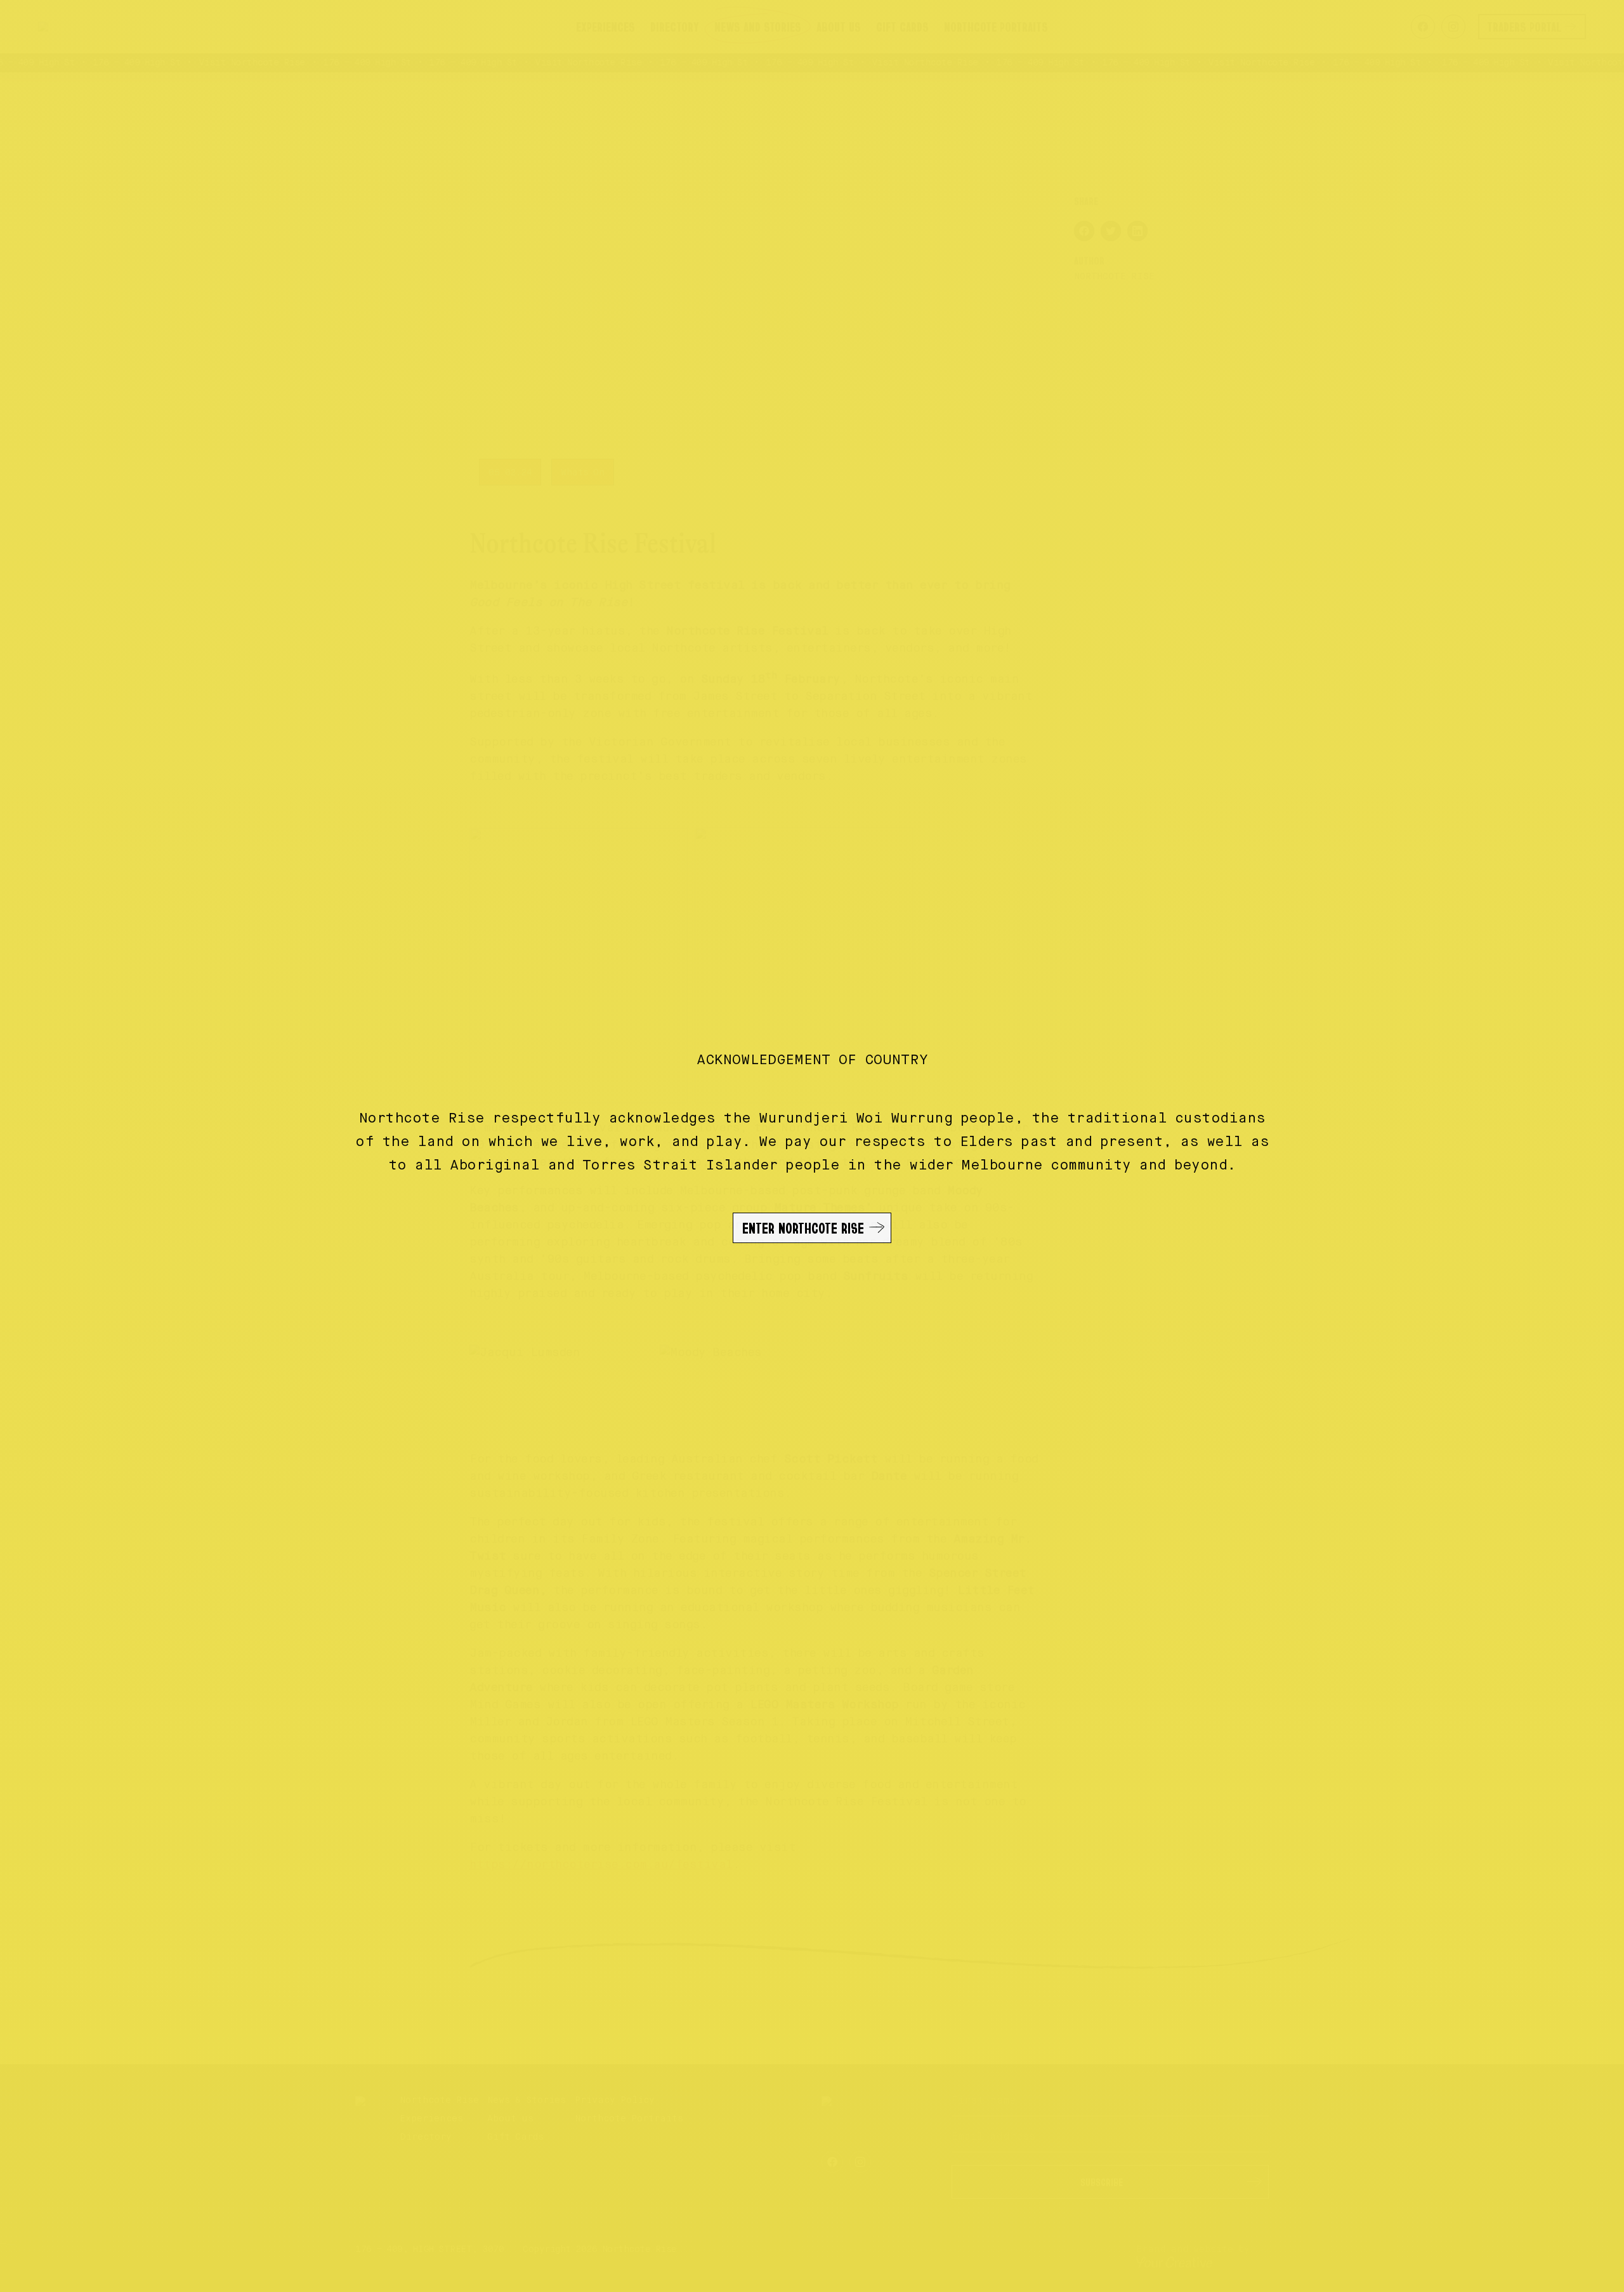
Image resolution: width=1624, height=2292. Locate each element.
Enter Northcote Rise (803, 1228)
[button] (812, 1146)
